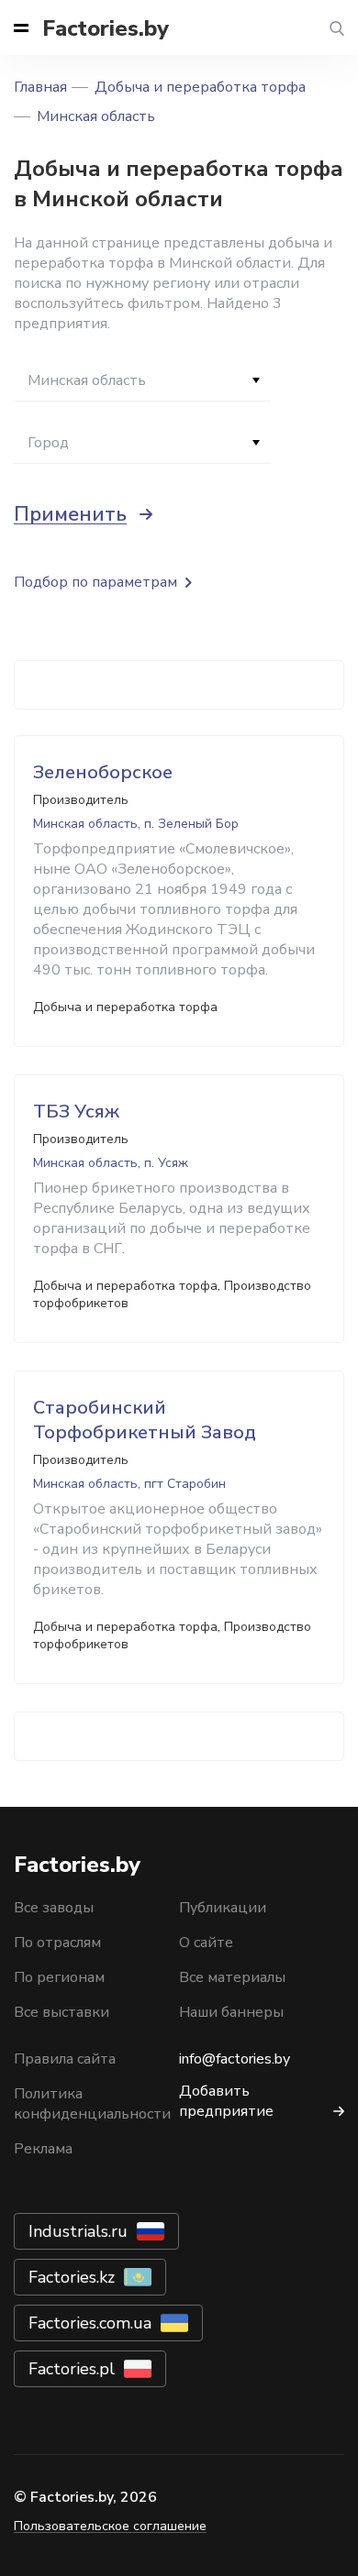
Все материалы (232, 1977)
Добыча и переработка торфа (200, 87)
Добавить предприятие (226, 2101)
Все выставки (62, 2012)
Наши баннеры (231, 2012)
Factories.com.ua (90, 2323)
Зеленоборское (103, 772)
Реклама (43, 2149)
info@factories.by (235, 2059)
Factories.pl (72, 2369)
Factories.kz (72, 2277)
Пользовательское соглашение (110, 2526)
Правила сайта (65, 2059)
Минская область (96, 116)
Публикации (223, 1908)
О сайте (206, 1943)
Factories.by (106, 28)
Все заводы (54, 1908)
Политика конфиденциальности (92, 2104)
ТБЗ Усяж (76, 1112)
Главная (40, 87)
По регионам (59, 1977)
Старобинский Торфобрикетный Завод (145, 1420)
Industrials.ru (78, 2231)
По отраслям (57, 1943)
